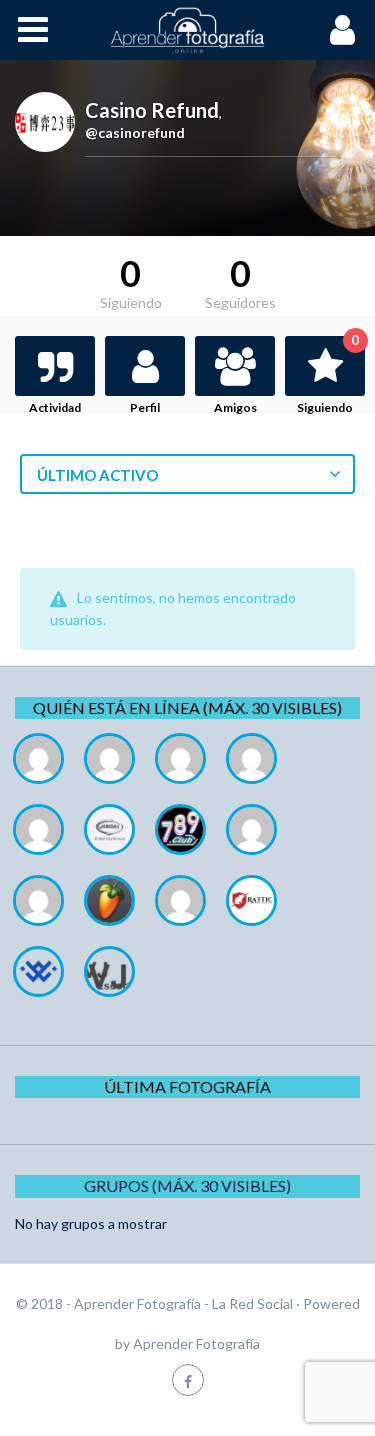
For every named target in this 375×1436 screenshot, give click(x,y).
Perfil (145, 407)
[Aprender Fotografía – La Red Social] (188, 30)
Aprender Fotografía (196, 1343)
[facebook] (188, 1379)
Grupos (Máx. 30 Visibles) (187, 1185)
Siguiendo (328, 375)
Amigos (235, 407)
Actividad (55, 407)
